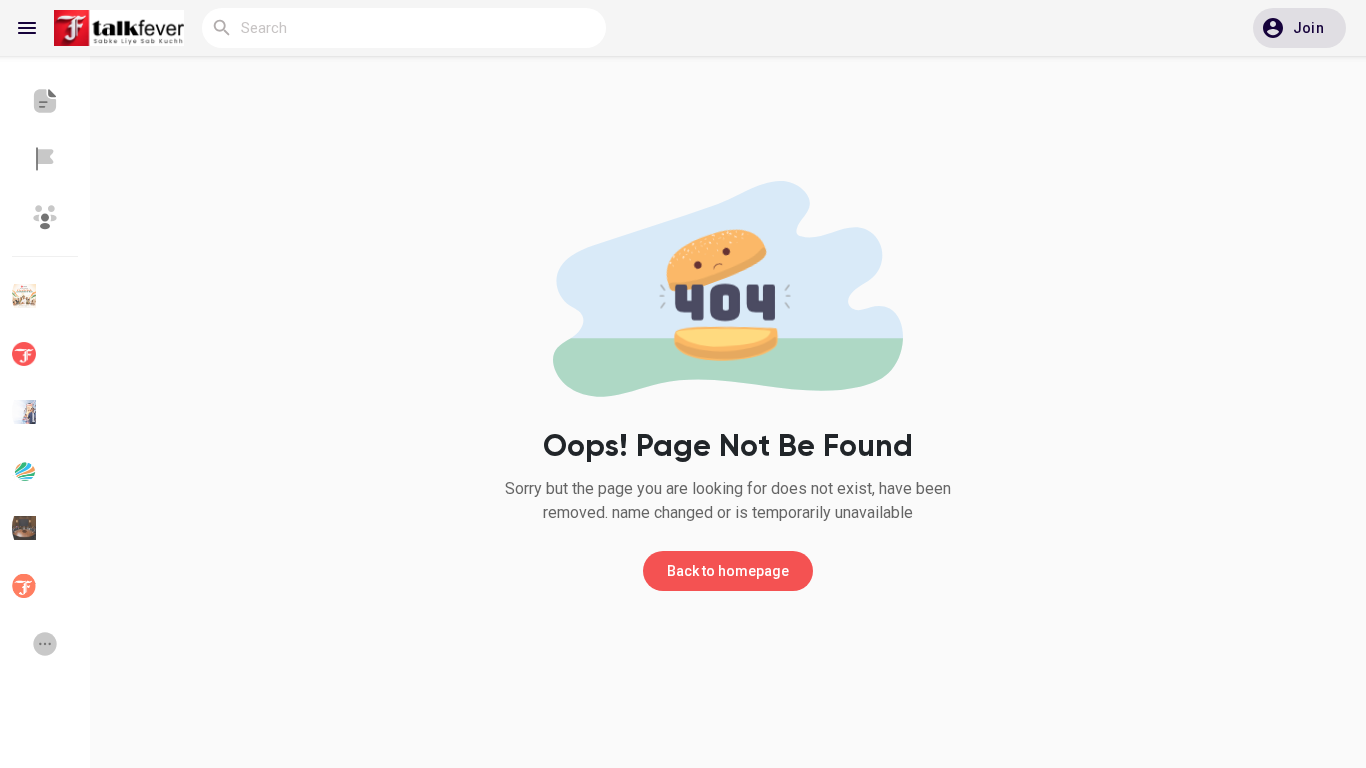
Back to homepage (728, 571)
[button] (1299, 28)
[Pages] (45, 159)
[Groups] (45, 217)
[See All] (45, 644)
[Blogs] (45, 101)
